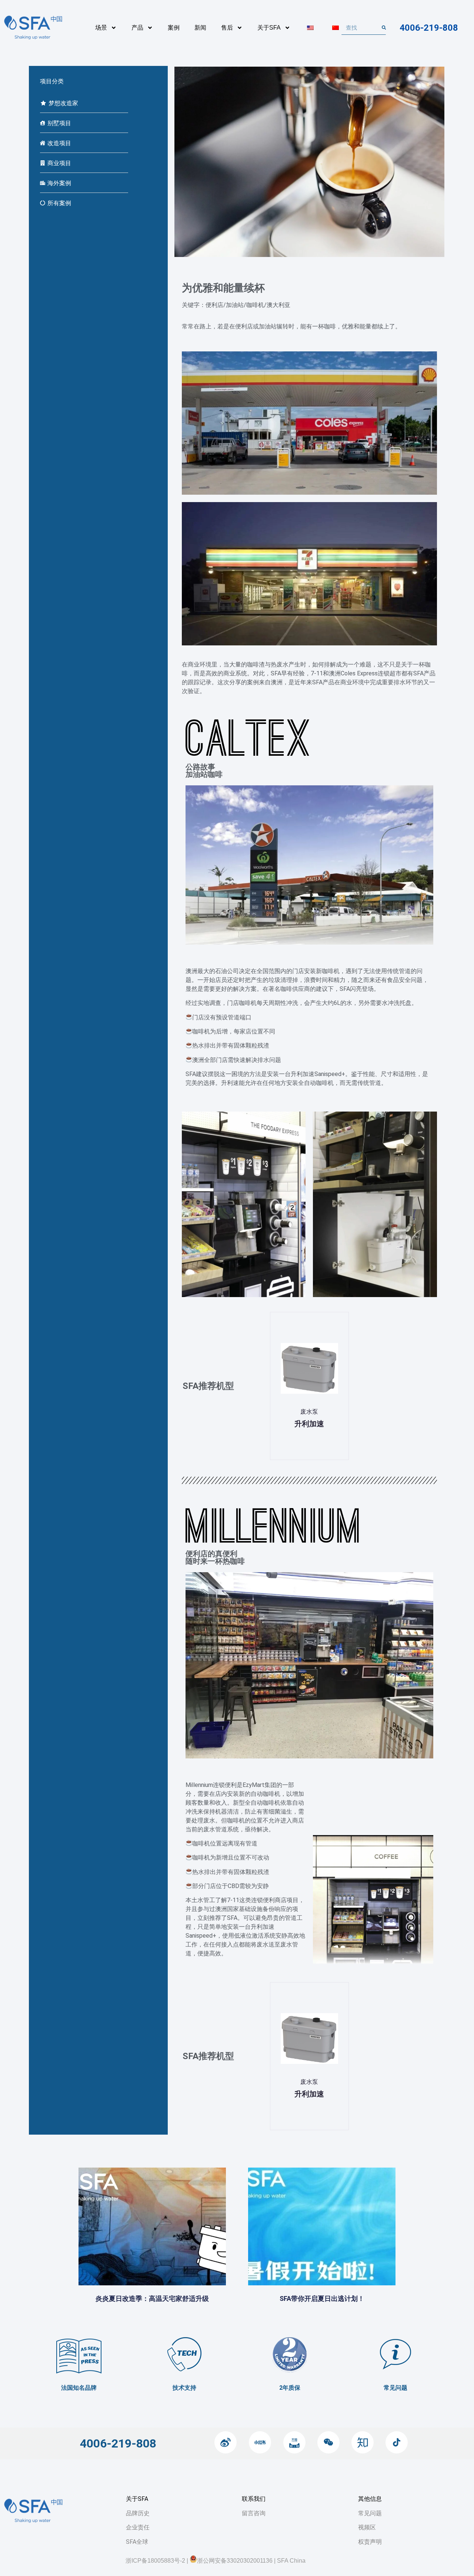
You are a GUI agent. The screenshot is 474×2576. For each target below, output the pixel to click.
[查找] (384, 28)
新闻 (200, 28)
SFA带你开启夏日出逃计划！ (322, 2298)
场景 (101, 28)
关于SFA (269, 28)
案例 (174, 28)
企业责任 (138, 2527)
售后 (227, 28)
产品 (137, 28)
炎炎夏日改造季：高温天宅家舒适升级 (152, 2298)
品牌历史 (138, 2513)
